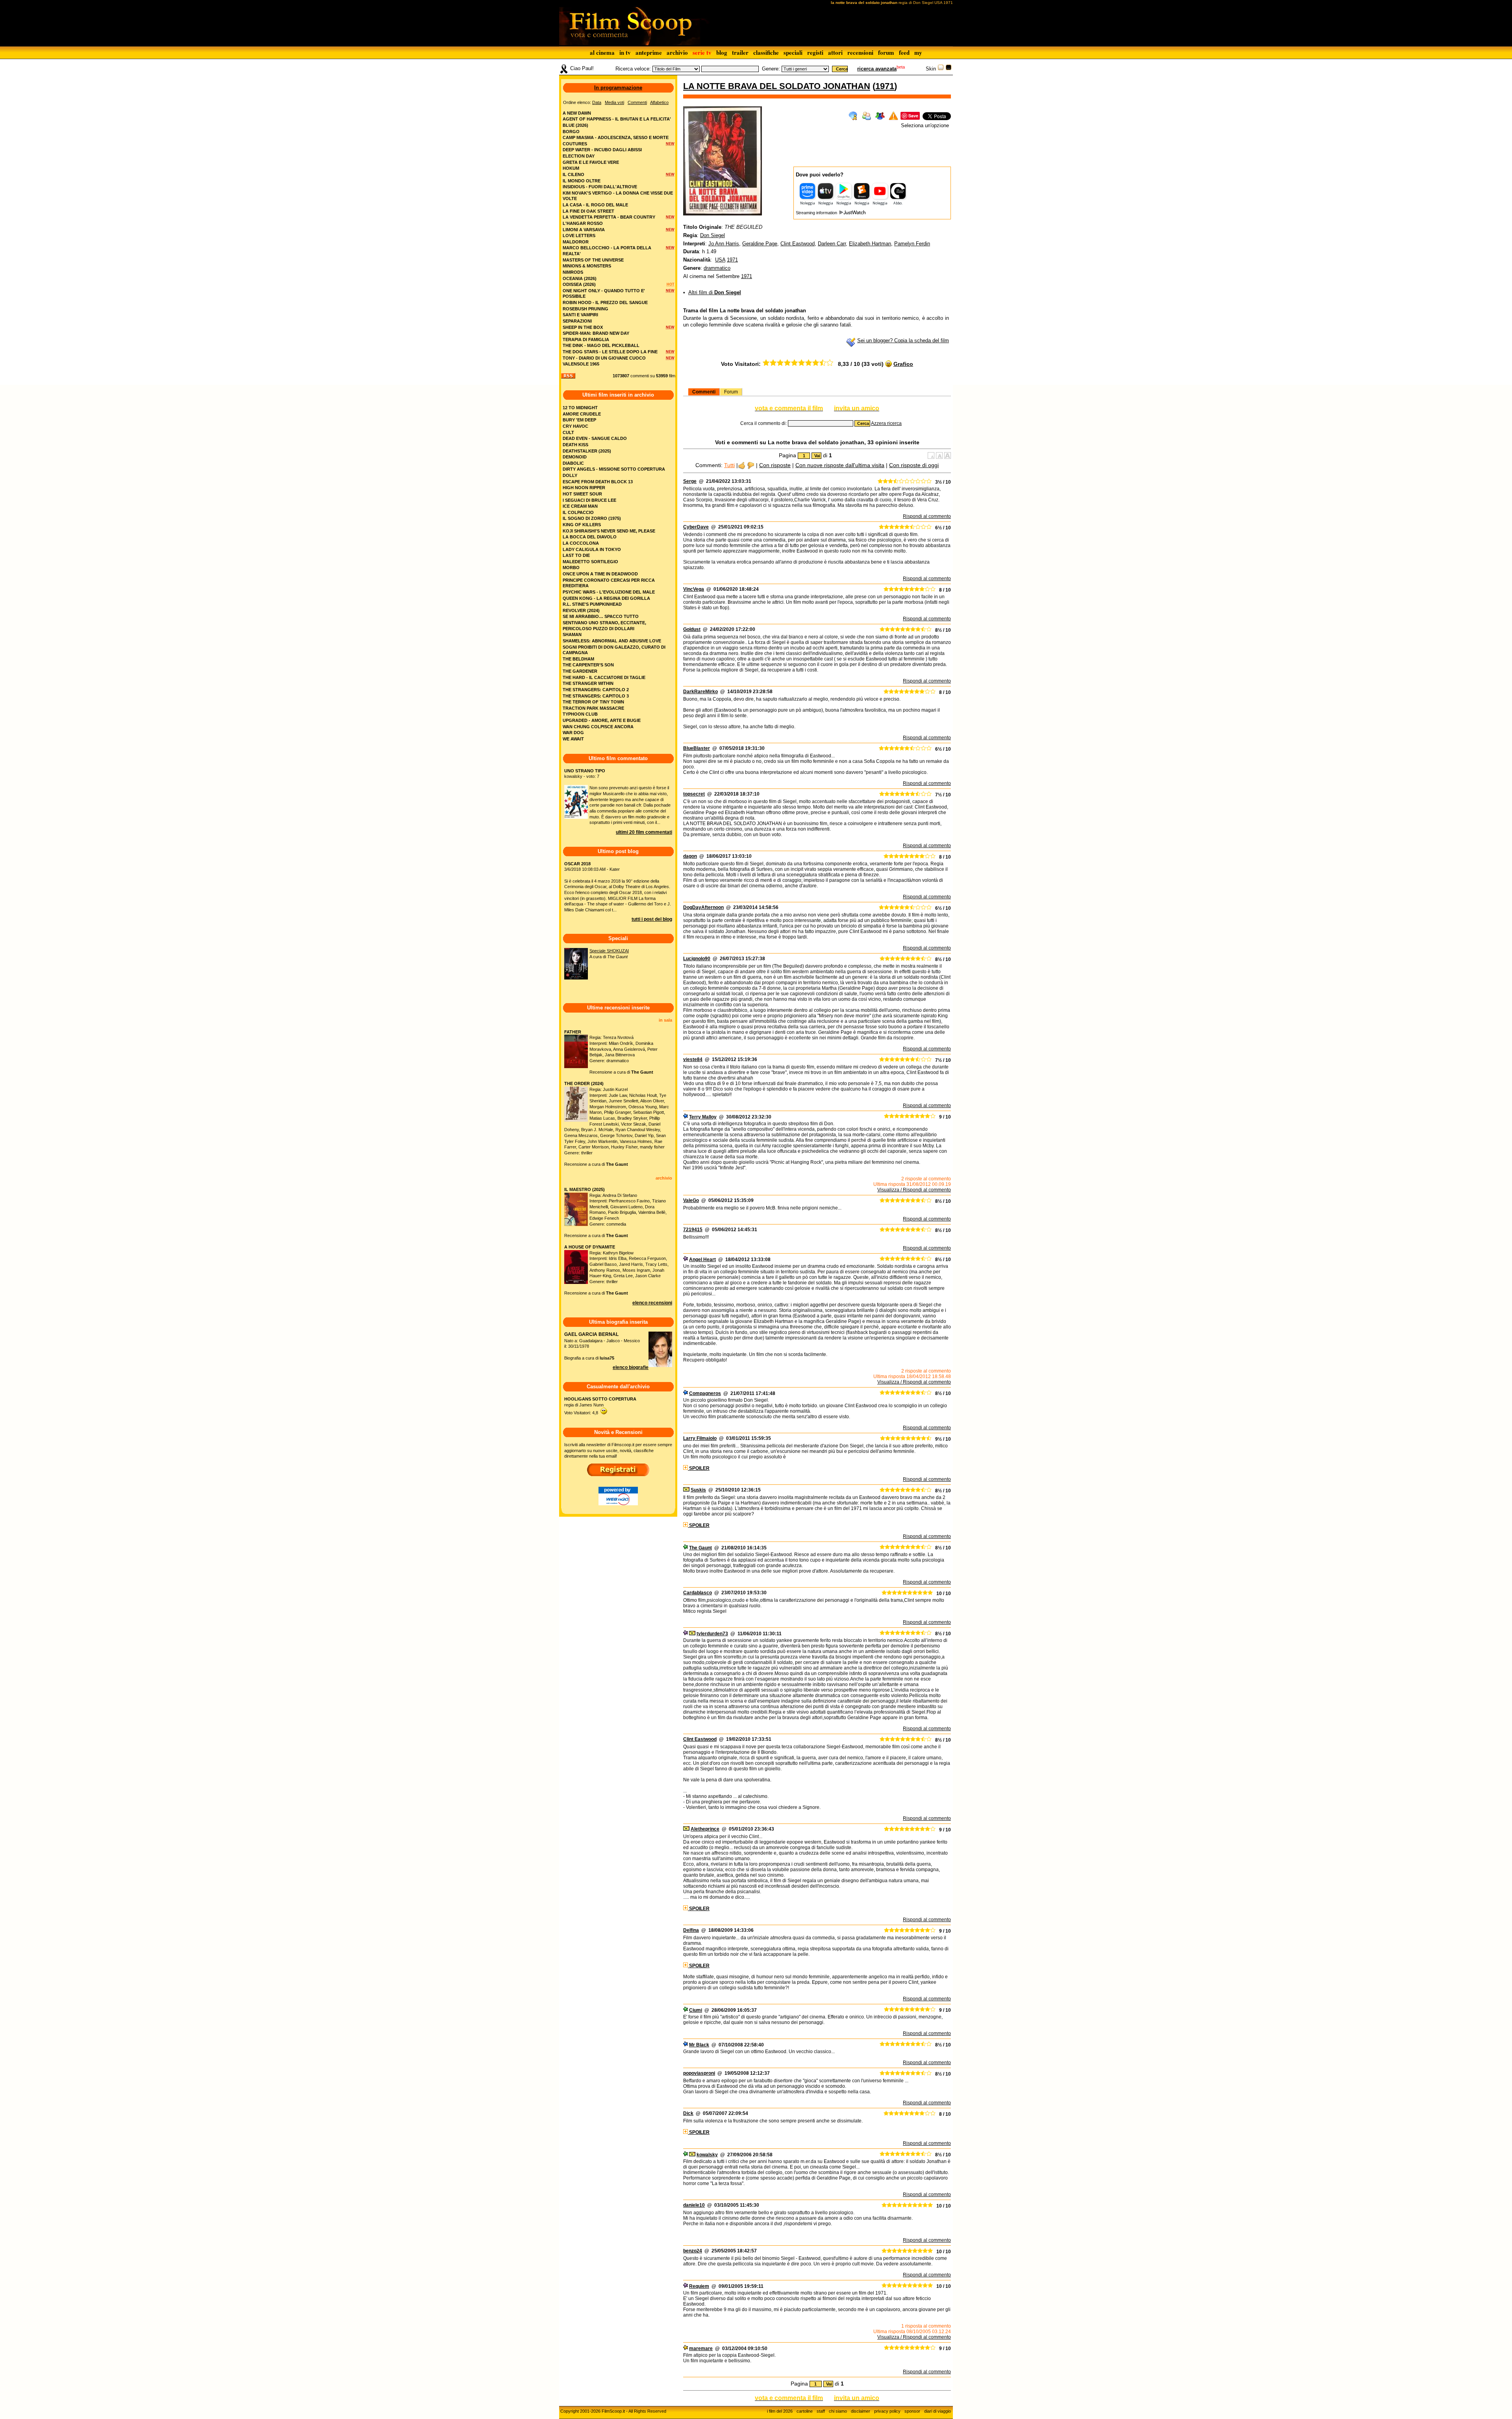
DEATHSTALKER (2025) (587, 451)
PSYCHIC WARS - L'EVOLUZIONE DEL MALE (609, 592)
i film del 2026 (780, 2411)
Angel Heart (702, 1260)
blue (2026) (575, 125)
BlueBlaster (697, 748)
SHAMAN (572, 634)
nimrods (573, 272)
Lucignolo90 (697, 959)
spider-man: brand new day (596, 333)
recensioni (860, 52)
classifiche (766, 52)
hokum (571, 168)
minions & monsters (587, 266)
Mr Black (699, 2045)
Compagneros (705, 1393)
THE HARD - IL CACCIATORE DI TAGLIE (604, 677)
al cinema (602, 52)
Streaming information (817, 213)
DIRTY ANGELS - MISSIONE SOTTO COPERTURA (614, 469)
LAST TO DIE (576, 555)
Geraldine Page (760, 244)
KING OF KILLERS (582, 525)
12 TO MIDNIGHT (580, 408)
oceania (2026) (580, 278)
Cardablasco (698, 1593)
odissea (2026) (579, 284)
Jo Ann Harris (724, 244)
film (672, 376)
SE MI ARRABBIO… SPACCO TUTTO (601, 616)
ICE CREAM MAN (580, 506)
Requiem (699, 2286)
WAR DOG (573, 733)
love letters (579, 236)
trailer (740, 52)
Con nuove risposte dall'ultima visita (840, 465)
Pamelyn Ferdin (912, 244)
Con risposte (775, 465)
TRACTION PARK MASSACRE (593, 708)
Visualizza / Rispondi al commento (914, 1190)
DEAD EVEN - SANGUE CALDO (595, 438)
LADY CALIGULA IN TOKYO (592, 549)
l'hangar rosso (583, 223)
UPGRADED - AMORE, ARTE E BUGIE (602, 720)
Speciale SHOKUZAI (609, 951)
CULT (568, 432)
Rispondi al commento (927, 516)
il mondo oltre (582, 181)
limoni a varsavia (584, 230)
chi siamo (838, 2411)
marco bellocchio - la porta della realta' (607, 251)
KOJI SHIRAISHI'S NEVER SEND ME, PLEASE (609, 531)
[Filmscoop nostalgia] (949, 69)
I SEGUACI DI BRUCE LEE (589, 500)
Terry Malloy (703, 1117)
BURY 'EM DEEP (579, 420)
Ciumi (696, 2010)
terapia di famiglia (586, 339)
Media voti (614, 102)
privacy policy (887, 2411)
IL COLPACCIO (578, 512)
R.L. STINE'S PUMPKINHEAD (592, 604)
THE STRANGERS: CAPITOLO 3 (596, 696)
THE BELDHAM (578, 659)
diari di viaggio (938, 2411)
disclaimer (861, 2411)
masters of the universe (593, 260)
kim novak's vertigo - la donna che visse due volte (618, 196)
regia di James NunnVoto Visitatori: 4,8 (600, 1406)
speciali (793, 52)
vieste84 (693, 1059)
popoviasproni (699, 2073)
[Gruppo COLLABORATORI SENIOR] (686, 1548)
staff (821, 2411)
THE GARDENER (580, 671)
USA (720, 260)
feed (904, 52)
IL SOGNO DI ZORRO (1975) (592, 518)
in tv (625, 52)
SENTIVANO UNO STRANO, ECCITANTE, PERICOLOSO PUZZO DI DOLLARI (604, 626)
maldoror (576, 242)
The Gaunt (700, 1548)
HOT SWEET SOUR (582, 494)
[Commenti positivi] (742, 465)
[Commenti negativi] (751, 465)
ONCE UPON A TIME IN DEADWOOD (600, 574)
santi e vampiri (580, 315)
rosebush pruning (586, 309)
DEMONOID (575, 457)
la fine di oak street (588, 211)
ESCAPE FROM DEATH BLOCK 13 (598, 482)
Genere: (771, 69)
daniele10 (694, 2205)
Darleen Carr (832, 244)
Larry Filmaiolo (700, 1438)
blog (722, 52)
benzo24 (693, 2251)
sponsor (912, 2411)
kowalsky (707, 2155)
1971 (885, 86)
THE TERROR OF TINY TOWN (593, 702)
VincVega (694, 589)
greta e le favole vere (591, 162)
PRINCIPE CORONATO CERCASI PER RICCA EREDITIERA (609, 583)
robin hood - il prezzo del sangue (605, 302)
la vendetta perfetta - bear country (609, 217)
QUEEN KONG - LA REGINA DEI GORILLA (606, 598)
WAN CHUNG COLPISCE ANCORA (598, 727)
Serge (690, 481)
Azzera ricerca (886, 423)
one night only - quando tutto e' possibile (604, 294)
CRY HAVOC (575, 426)
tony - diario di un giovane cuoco (604, 358)
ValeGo (691, 1200)
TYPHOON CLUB (580, 714)
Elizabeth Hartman (870, 244)
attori (835, 52)
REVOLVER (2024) (581, 610)
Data (597, 102)
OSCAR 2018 (577, 864)
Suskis (698, 1490)
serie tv (702, 52)
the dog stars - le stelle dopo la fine (610, 352)
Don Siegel (712, 235)
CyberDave (696, 527)
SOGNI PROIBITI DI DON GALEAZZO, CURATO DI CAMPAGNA (614, 650)
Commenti (704, 392)
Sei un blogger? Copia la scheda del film (903, 340)
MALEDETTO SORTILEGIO (590, 562)
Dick (688, 2113)
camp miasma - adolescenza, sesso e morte (616, 137)
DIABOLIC (573, 463)
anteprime (649, 52)
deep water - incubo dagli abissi (602, 150)
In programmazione (618, 88)
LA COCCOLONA (581, 543)
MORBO (571, 568)
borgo (571, 132)
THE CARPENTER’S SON (588, 665)
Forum (731, 392)
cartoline (805, 2411)
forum (886, 52)
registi (815, 52)
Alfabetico (659, 102)
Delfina (691, 1930)
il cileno (573, 174)
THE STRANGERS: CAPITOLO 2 (596, 690)
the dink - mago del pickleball (601, 345)
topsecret (694, 794)
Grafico (903, 364)
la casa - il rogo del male (595, 205)
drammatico (717, 268)
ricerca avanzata (877, 69)
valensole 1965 (581, 364)
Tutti (729, 465)
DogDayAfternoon (703, 907)
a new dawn (577, 113)
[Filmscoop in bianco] (941, 69)
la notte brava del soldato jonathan (777, 86)
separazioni (577, 321)
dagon (690, 856)
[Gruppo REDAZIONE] (686, 2349)
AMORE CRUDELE (582, 414)
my (918, 52)
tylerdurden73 (712, 1634)
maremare (701, 2349)
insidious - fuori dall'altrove (600, 187)
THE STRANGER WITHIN (588, 683)
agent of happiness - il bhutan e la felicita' (617, 119)
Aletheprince (705, 1829)
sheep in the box (583, 327)
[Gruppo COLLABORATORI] (686, 1117)
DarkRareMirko (700, 692)
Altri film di (715, 292)
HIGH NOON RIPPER (584, 488)
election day (579, 156)
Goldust (692, 629)
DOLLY (570, 475)
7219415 (693, 1230)
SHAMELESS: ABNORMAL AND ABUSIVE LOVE (612, 641)
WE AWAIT (573, 739)
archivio (677, 52)
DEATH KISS (575, 445)
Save (913, 116)
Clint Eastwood (798, 244)
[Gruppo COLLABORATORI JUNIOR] (686, 1260)
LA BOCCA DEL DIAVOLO (590, 537)
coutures (575, 144)
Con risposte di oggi (914, 465)
